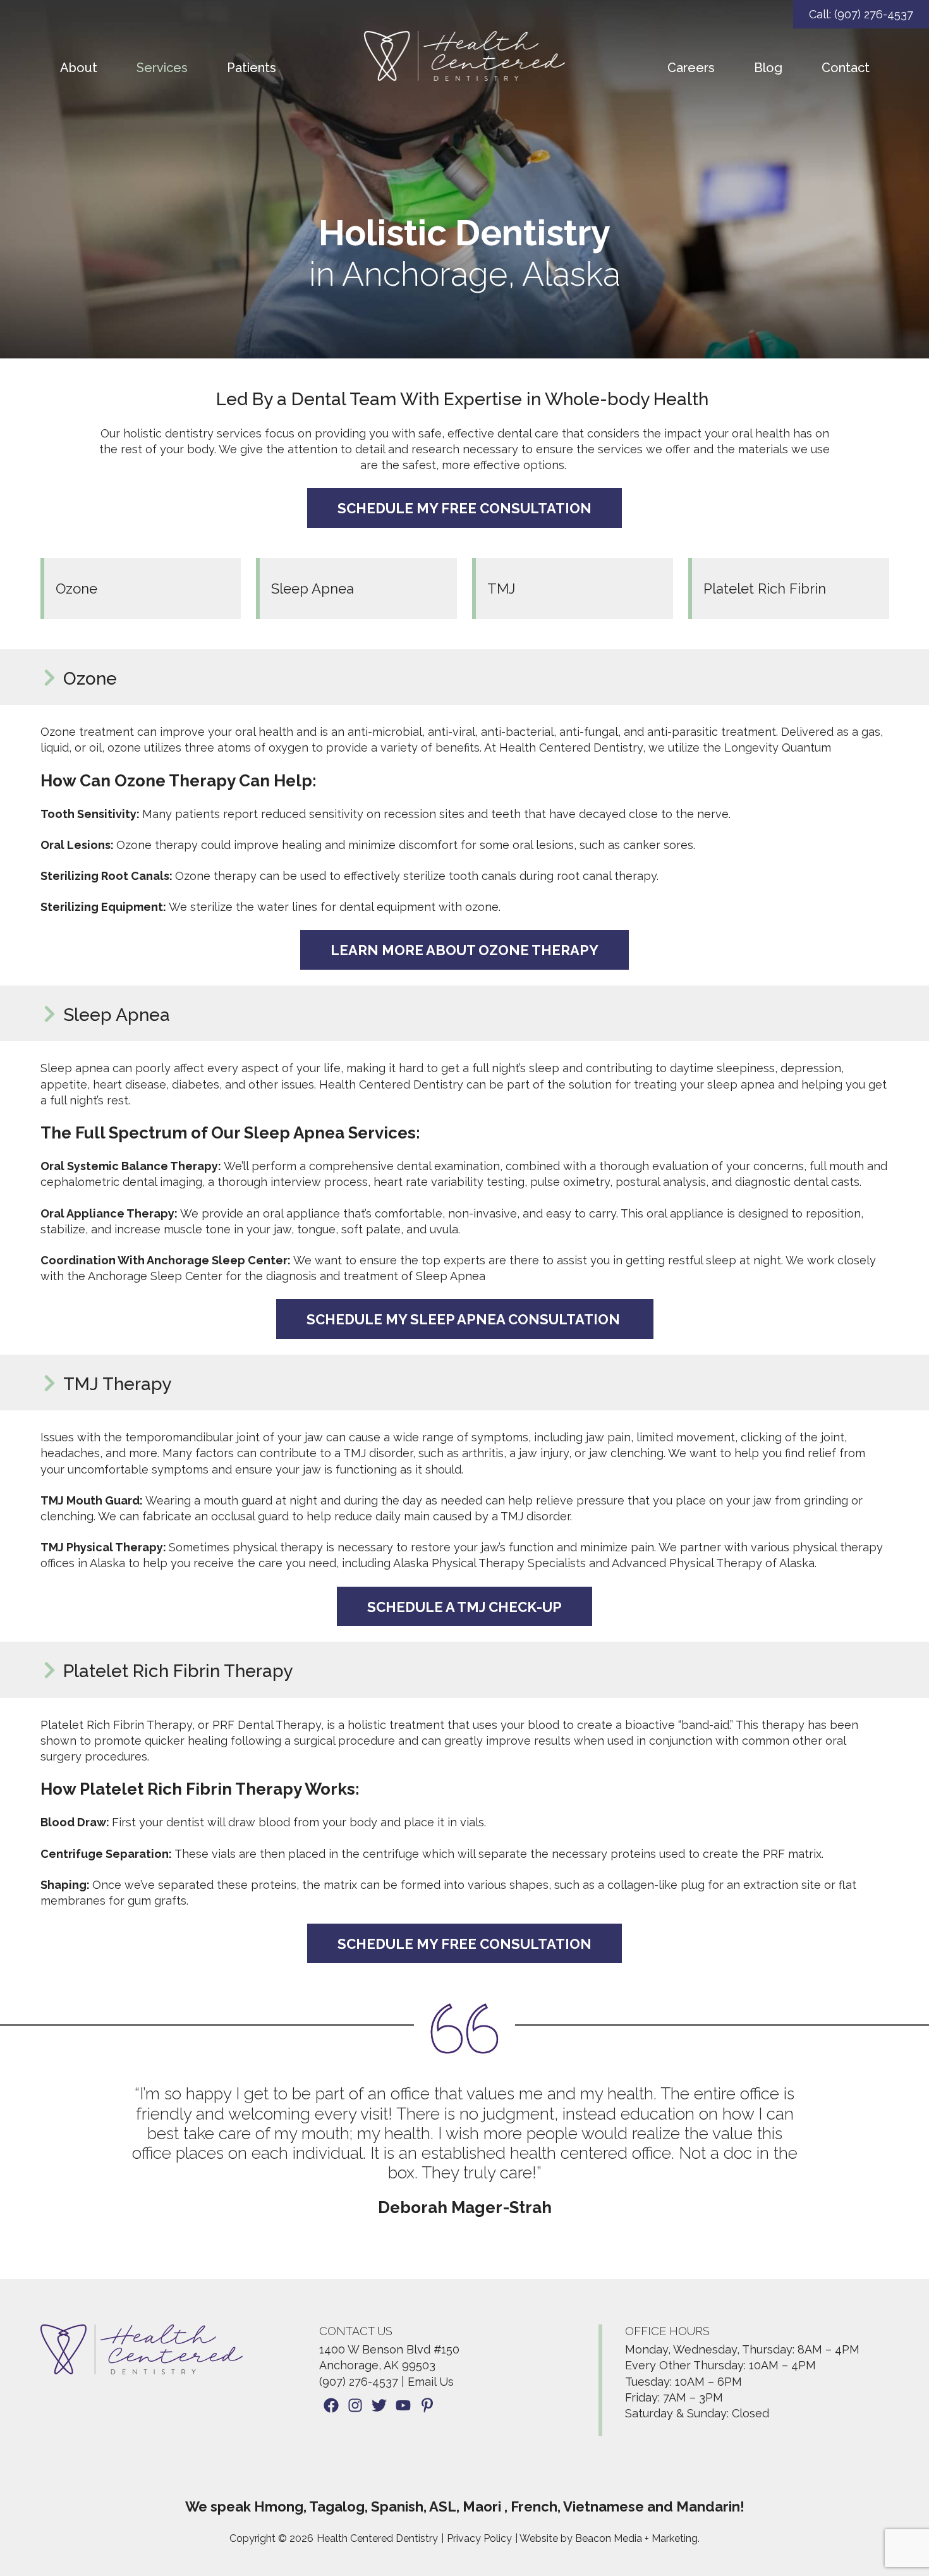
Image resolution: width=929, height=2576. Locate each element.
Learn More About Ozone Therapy (464, 950)
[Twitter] (379, 2407)
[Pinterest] (427, 2407)
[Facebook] (331, 2407)
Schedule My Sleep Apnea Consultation (465, 1319)
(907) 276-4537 (359, 2382)
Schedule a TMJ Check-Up (464, 1607)
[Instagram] (355, 2407)
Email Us (431, 2382)
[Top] (882, 2560)
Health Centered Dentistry (377, 2538)
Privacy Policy (479, 2538)
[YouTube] (403, 2407)
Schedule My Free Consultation (464, 508)
